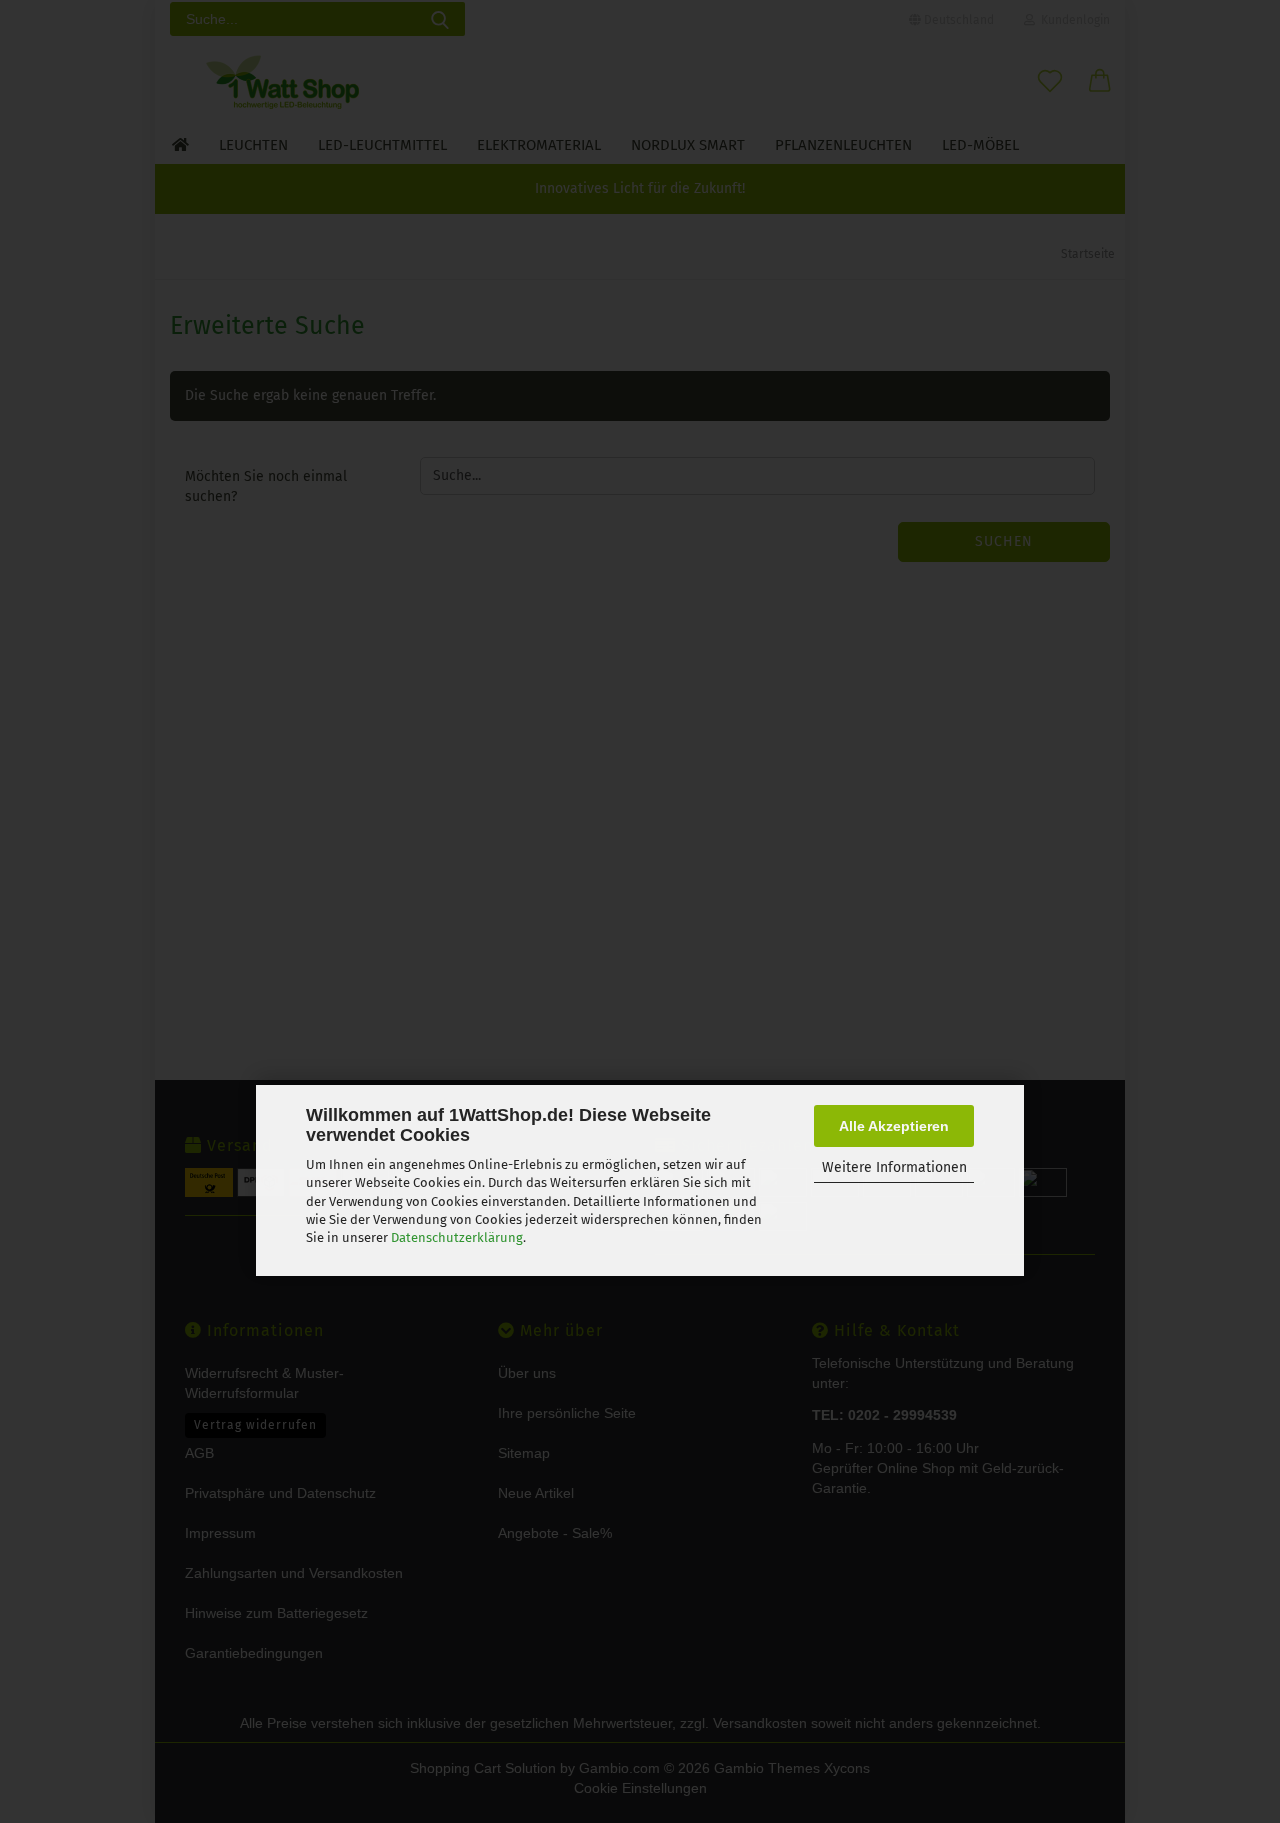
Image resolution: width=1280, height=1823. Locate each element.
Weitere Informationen (894, 1167)
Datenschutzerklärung (457, 1237)
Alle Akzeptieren (894, 1126)
